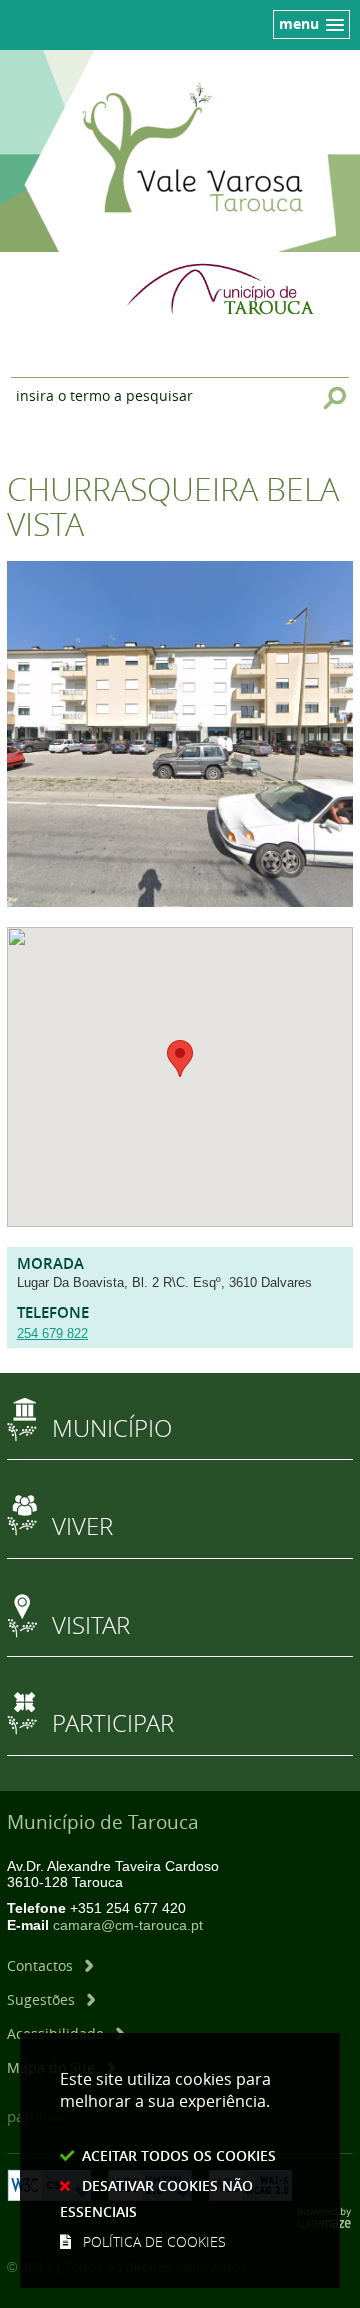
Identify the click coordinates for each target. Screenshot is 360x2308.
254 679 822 (52, 1333)
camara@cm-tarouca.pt (128, 1925)
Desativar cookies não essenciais (156, 2198)
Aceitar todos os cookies (179, 2155)
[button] (180, 1058)
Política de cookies (154, 2241)
